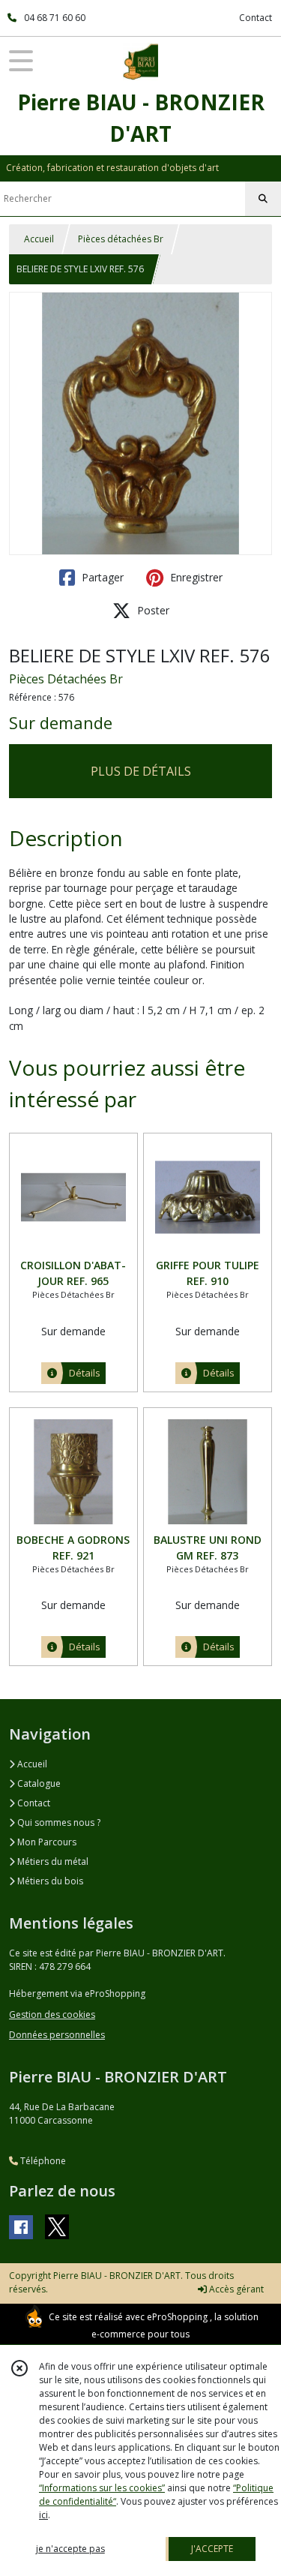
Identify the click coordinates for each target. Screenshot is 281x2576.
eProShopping (177, 2317)
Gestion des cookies (52, 2015)
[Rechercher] (263, 199)
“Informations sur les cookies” (102, 2488)
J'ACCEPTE (212, 2549)
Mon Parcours (46, 1842)
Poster (152, 610)
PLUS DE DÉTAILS (141, 771)
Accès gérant (235, 2289)
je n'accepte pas (70, 2549)
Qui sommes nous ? (58, 1822)
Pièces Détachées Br (66, 679)
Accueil (39, 239)
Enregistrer (195, 577)
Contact (256, 18)
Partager (101, 577)
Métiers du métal (52, 1861)
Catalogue (38, 1783)
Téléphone (42, 2161)
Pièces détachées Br (121, 239)
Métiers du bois (49, 1881)
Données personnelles (57, 2035)
